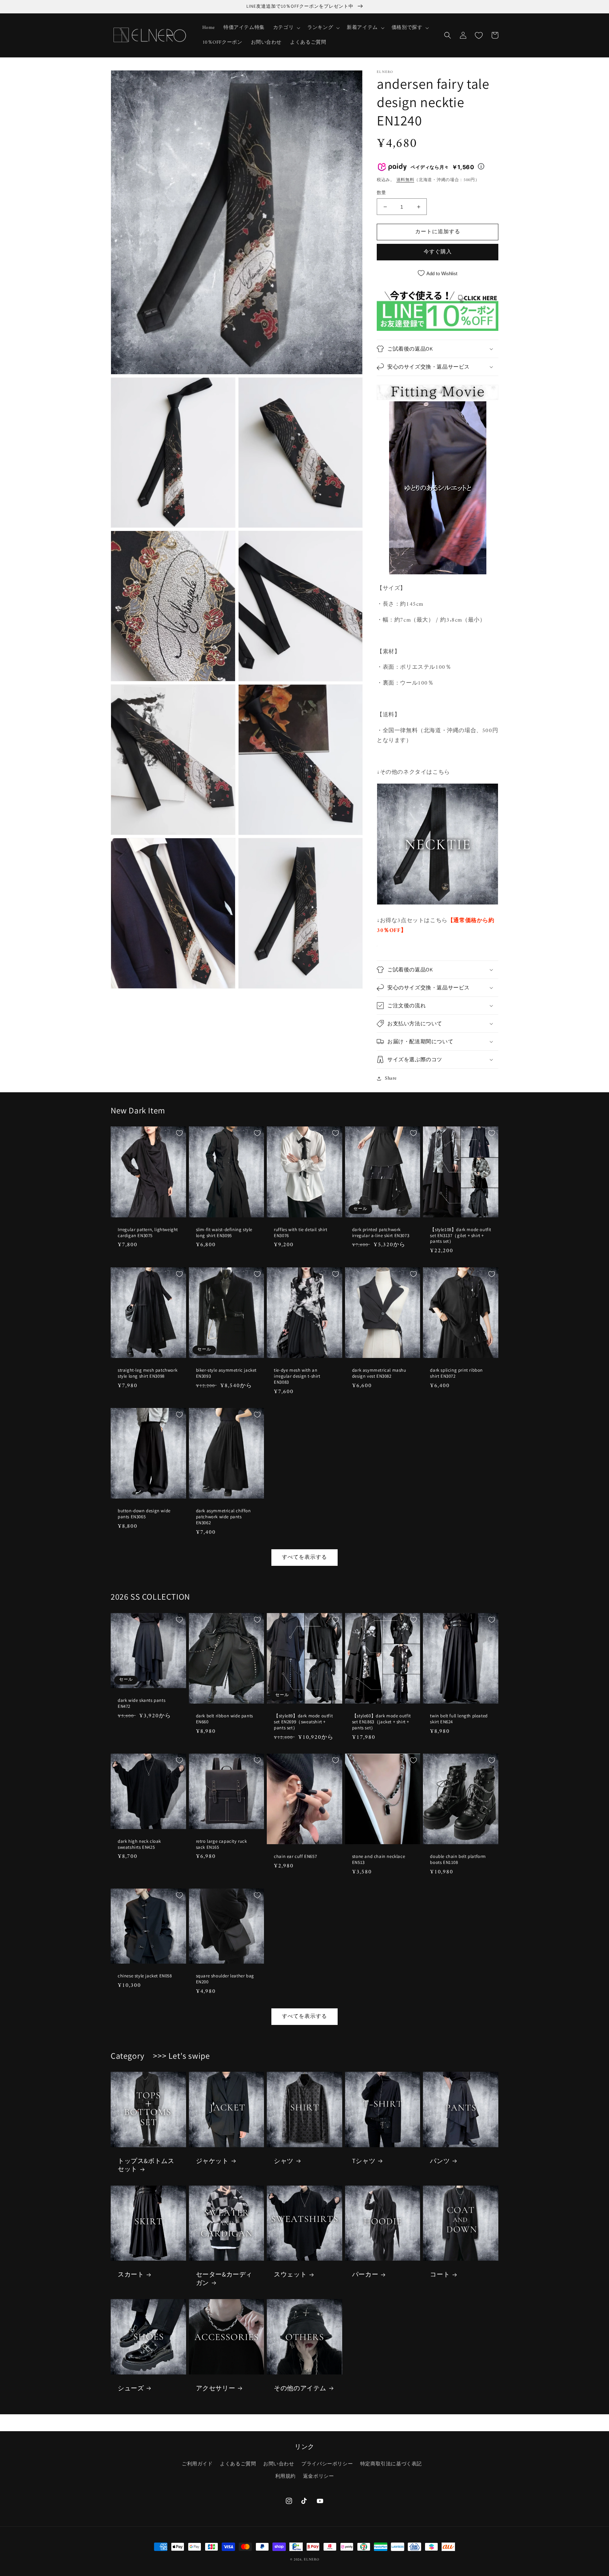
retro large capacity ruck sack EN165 (222, 1844)
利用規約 (285, 2476)
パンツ (440, 2161)
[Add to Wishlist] (179, 1133)
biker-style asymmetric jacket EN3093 (226, 1373)
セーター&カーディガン (224, 2278)
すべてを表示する (304, 1558)
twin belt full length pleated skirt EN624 (459, 1719)
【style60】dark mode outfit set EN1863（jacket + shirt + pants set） (382, 1722)
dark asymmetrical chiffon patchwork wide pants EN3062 (223, 1517)
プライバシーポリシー (327, 2464)
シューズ (131, 2388)
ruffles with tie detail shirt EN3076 (300, 1233)
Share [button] (391, 1078)
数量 (382, 193)
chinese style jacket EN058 (145, 1976)
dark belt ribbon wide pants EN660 (224, 1719)
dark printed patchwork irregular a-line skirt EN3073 (381, 1233)
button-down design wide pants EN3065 (144, 1514)
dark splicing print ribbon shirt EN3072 (456, 1373)
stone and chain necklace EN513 (379, 1860)
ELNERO (311, 2560)
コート (440, 2274)
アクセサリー (216, 2388)
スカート (131, 2274)
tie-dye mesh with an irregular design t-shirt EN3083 (297, 1376)
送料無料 (405, 180)
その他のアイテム (300, 2388)
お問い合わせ (279, 2464)
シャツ (284, 2161)
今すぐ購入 (438, 252)
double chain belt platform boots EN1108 (458, 1860)
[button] (286, 28)
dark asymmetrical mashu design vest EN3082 (379, 1373)
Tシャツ (364, 2161)
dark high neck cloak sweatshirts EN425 (139, 1844)
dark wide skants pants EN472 (142, 1703)
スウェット (290, 2274)
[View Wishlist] (479, 35)
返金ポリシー (319, 2476)
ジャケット (212, 2161)
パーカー (365, 2274)
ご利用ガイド (197, 2464)
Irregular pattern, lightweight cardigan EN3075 (148, 1233)
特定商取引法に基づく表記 (391, 2464)
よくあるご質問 (238, 2464)
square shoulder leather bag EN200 (225, 1979)
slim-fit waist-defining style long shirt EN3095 (224, 1233)
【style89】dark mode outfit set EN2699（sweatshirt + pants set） (303, 1722)
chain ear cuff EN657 (295, 1857)
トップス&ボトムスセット (146, 2165)
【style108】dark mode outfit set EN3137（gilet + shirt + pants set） (461, 1236)
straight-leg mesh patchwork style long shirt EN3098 (147, 1373)
